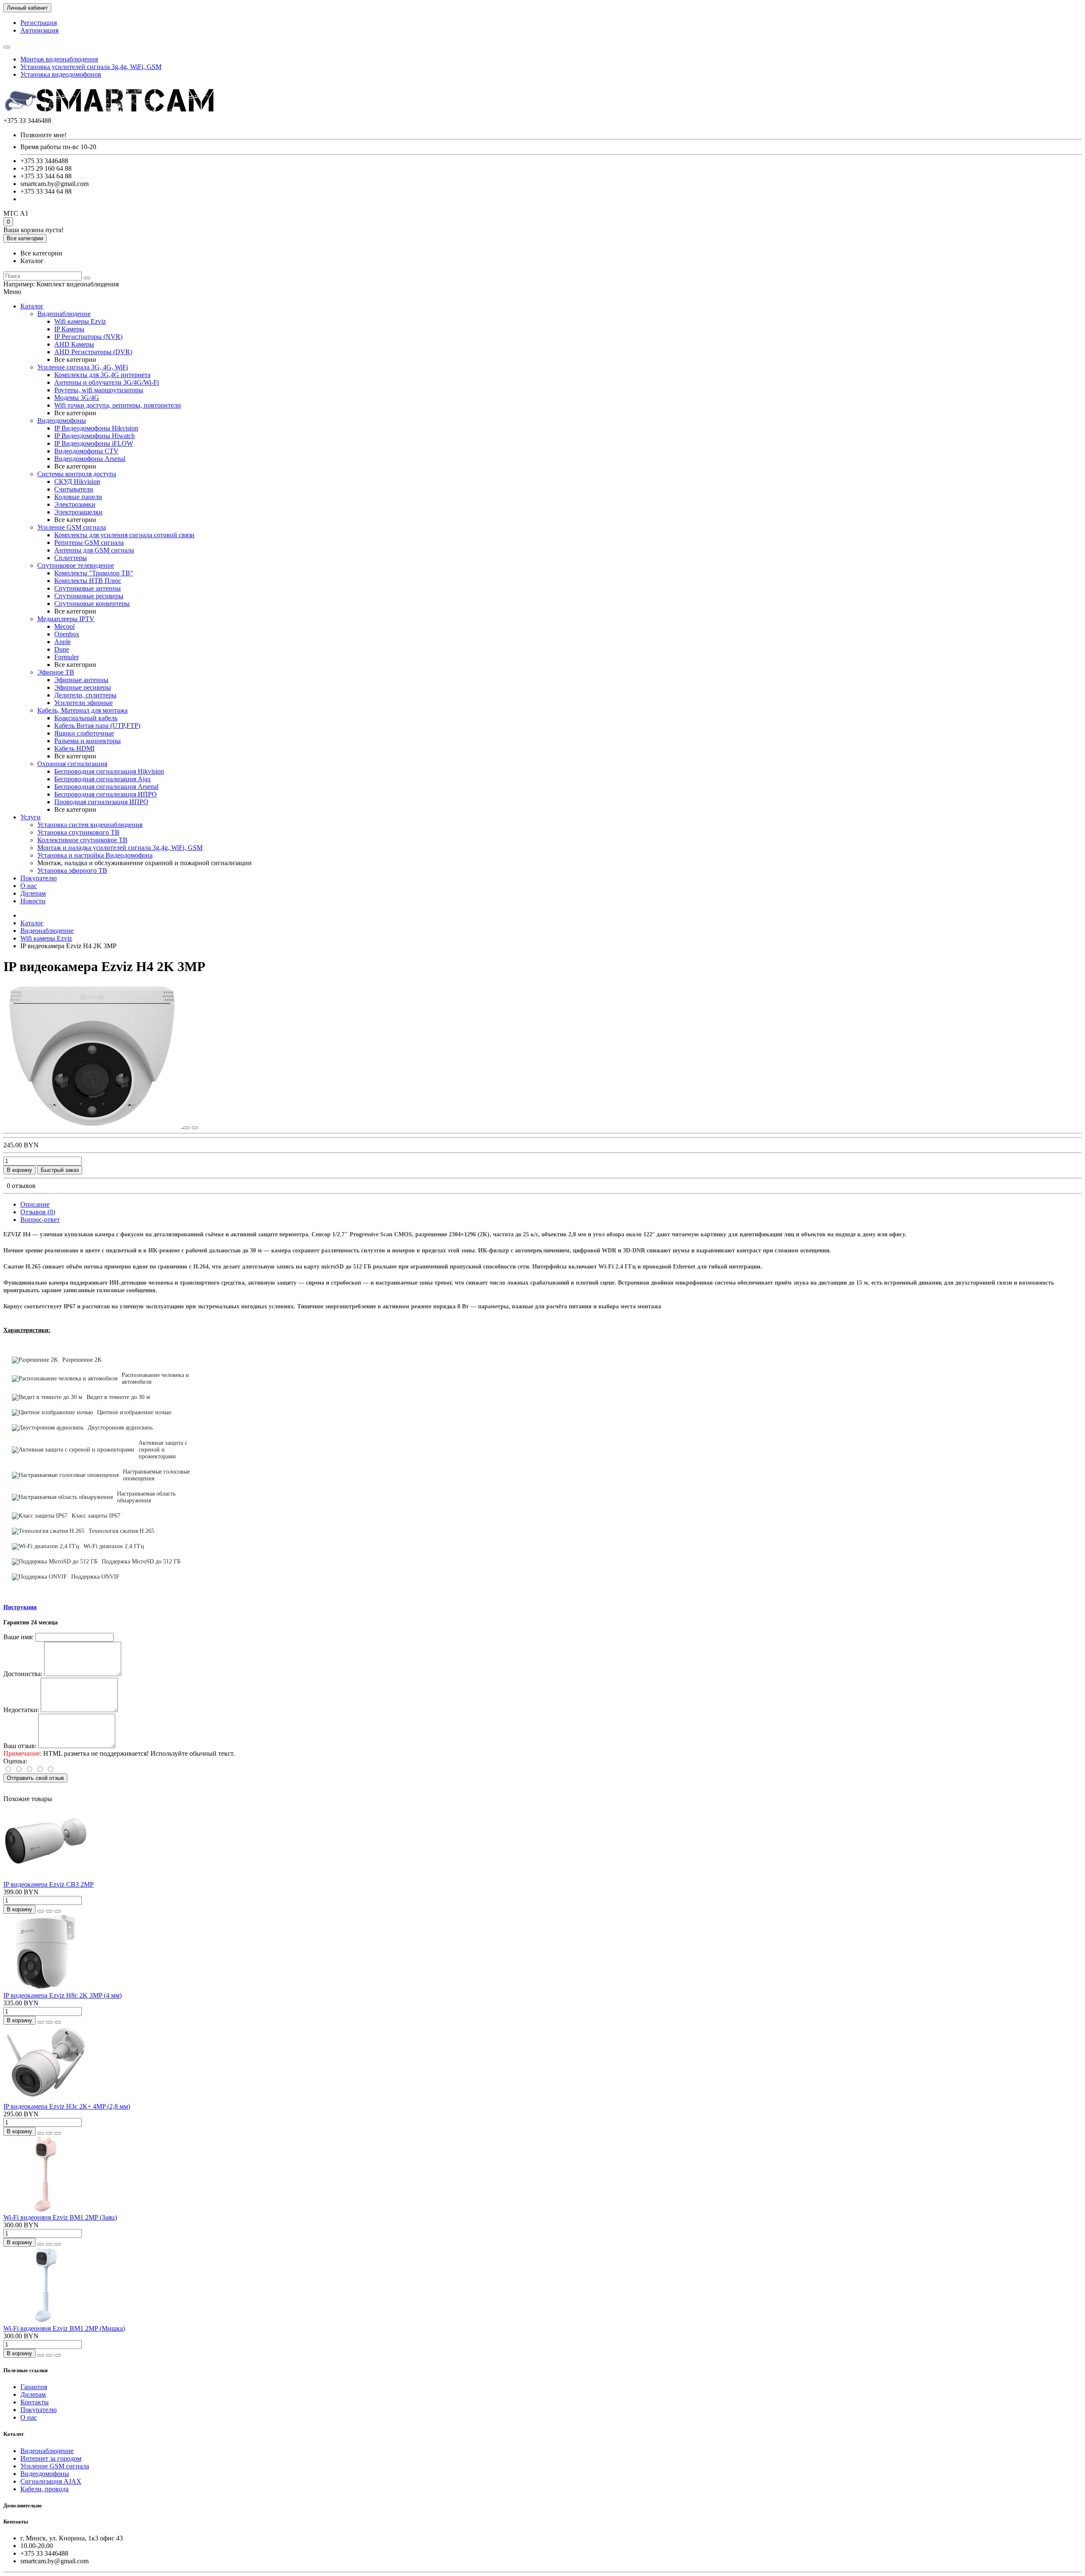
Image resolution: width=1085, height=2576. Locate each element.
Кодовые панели (78, 497)
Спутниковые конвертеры (92, 604)
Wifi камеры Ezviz (80, 321)
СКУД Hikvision (77, 482)
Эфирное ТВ (56, 672)
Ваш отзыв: (20, 1746)
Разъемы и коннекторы (88, 741)
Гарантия (34, 2387)
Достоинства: (23, 1674)
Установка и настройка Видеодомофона (95, 855)
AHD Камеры (74, 344)
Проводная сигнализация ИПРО (101, 802)
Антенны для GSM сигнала (94, 550)
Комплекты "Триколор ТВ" (94, 573)
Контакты (35, 2402)
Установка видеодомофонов (61, 74)
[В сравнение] (195, 1128)
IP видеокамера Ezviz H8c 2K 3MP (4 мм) (63, 1995)
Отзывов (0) (38, 1212)
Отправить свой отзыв (35, 1778)
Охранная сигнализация (72, 764)
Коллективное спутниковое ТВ (82, 840)
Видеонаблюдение (64, 314)
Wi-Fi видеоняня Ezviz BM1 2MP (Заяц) (60, 2217)
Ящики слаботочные (84, 733)
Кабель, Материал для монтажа (82, 710)
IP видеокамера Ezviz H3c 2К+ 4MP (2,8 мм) (67, 2106)
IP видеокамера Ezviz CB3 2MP (49, 1884)
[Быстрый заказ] (41, 1911)
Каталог (32, 306)
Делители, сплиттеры (85, 695)
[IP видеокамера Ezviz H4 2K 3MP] (93, 1126)
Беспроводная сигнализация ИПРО (106, 794)
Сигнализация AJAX (51, 2481)
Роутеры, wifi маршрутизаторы (99, 390)
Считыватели (74, 489)
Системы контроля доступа (77, 474)
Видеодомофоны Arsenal (90, 459)
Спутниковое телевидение (76, 565)
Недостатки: (21, 1710)
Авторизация (39, 30)
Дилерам (33, 893)
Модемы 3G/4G (77, 398)
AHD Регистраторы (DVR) (93, 352)
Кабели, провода (45, 2489)
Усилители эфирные (83, 703)
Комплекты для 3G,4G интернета (102, 375)
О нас (29, 886)
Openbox (67, 634)
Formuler (67, 657)
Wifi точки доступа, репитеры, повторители (118, 405)
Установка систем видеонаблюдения (90, 825)
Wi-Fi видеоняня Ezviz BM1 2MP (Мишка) (64, 2328)
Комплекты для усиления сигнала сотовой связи (124, 535)
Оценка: (15, 1761)
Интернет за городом (51, 2458)
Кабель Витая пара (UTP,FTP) (97, 726)
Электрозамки (75, 504)
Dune (62, 649)
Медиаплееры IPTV (66, 619)
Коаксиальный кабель (86, 718)
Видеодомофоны (62, 421)
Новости (33, 901)
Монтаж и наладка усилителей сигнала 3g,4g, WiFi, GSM (120, 848)
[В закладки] (186, 1128)
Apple (63, 642)
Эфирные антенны (81, 680)
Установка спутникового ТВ (78, 832)
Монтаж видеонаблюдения (59, 59)
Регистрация (39, 23)
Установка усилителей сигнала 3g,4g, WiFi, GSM (91, 67)
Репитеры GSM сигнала (89, 543)
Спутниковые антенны (88, 588)
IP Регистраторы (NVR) (88, 337)
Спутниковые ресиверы (89, 596)
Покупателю (39, 878)
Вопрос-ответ (40, 1220)
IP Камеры (69, 329)
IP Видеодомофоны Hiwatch (95, 436)
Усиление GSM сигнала (72, 527)
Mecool (64, 626)
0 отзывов (21, 1186)
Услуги (31, 817)
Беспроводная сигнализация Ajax (103, 779)
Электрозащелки (78, 512)
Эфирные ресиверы (83, 687)
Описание (35, 1204)
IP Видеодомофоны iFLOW (94, 443)
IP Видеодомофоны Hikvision (96, 428)
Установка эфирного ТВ (72, 870)
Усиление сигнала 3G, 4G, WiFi (83, 367)
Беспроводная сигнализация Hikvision (109, 771)
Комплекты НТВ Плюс (88, 581)
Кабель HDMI (74, 748)
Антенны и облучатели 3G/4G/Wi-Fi (107, 382)
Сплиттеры (71, 558)
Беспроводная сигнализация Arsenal (106, 787)
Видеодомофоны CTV (86, 451)
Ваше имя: (18, 1637)
